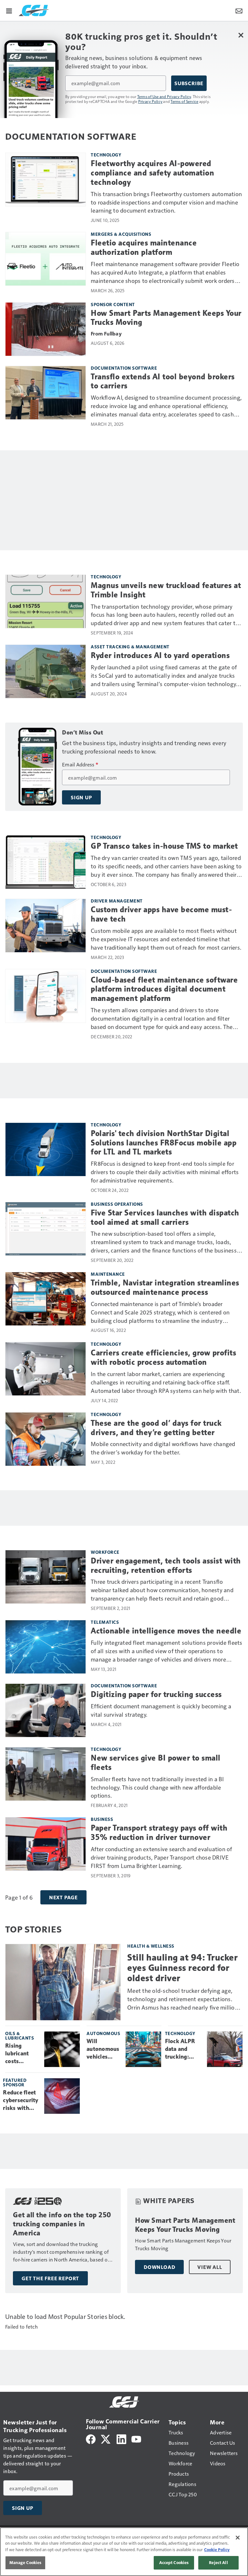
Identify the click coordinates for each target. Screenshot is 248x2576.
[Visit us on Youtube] (136, 2438)
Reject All (218, 2562)
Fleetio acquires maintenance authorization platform (144, 248)
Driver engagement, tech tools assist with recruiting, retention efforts (166, 1566)
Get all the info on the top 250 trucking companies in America (62, 2224)
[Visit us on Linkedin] (121, 2438)
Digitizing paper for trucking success (156, 1694)
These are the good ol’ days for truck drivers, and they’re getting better (156, 1428)
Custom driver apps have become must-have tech (161, 914)
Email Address (80, 764)
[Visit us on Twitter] (106, 2438)
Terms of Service (184, 101)
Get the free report (50, 2278)
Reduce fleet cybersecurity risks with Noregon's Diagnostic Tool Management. (21, 2101)
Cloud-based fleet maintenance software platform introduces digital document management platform (164, 989)
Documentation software (124, 368)
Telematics (105, 1622)
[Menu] (9, 10)
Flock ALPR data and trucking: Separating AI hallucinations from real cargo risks (184, 2049)
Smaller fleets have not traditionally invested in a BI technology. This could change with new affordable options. (157, 1787)
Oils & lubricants (20, 2036)
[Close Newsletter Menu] (241, 35)
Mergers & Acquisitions (121, 234)
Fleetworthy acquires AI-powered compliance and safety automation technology (152, 173)
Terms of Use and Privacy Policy (164, 96)
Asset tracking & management (130, 647)
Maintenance (108, 1274)
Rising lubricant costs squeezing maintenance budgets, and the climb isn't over (22, 2054)
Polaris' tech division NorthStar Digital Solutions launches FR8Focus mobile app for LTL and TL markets (164, 1143)
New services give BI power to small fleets (156, 1763)
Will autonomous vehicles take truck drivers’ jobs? (103, 2049)
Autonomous (103, 2033)
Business (102, 1819)
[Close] (238, 2538)
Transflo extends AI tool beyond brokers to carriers (163, 381)
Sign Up (81, 797)
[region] (124, 2552)
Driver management (117, 901)
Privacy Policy (150, 101)
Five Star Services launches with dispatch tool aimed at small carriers (165, 1218)
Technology (106, 155)
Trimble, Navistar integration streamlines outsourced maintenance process (165, 1288)
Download (159, 2267)
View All (210, 2267)
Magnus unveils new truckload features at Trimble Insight (166, 590)
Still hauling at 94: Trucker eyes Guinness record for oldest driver (182, 1968)
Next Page (63, 1897)
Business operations (117, 1204)
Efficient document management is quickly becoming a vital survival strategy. (161, 1710)
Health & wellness (151, 1946)
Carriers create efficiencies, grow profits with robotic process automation (163, 1358)
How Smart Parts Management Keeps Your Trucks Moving (166, 318)
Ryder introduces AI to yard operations (160, 655)
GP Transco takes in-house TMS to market (164, 846)
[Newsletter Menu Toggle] (239, 10)
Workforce (105, 1552)
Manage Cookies (26, 2562)
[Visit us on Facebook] (91, 2438)
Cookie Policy (217, 2550)
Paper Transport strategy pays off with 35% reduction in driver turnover (159, 1833)
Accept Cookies (174, 2562)
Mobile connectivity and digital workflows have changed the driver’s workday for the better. (163, 1448)
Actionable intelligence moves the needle (166, 1631)
